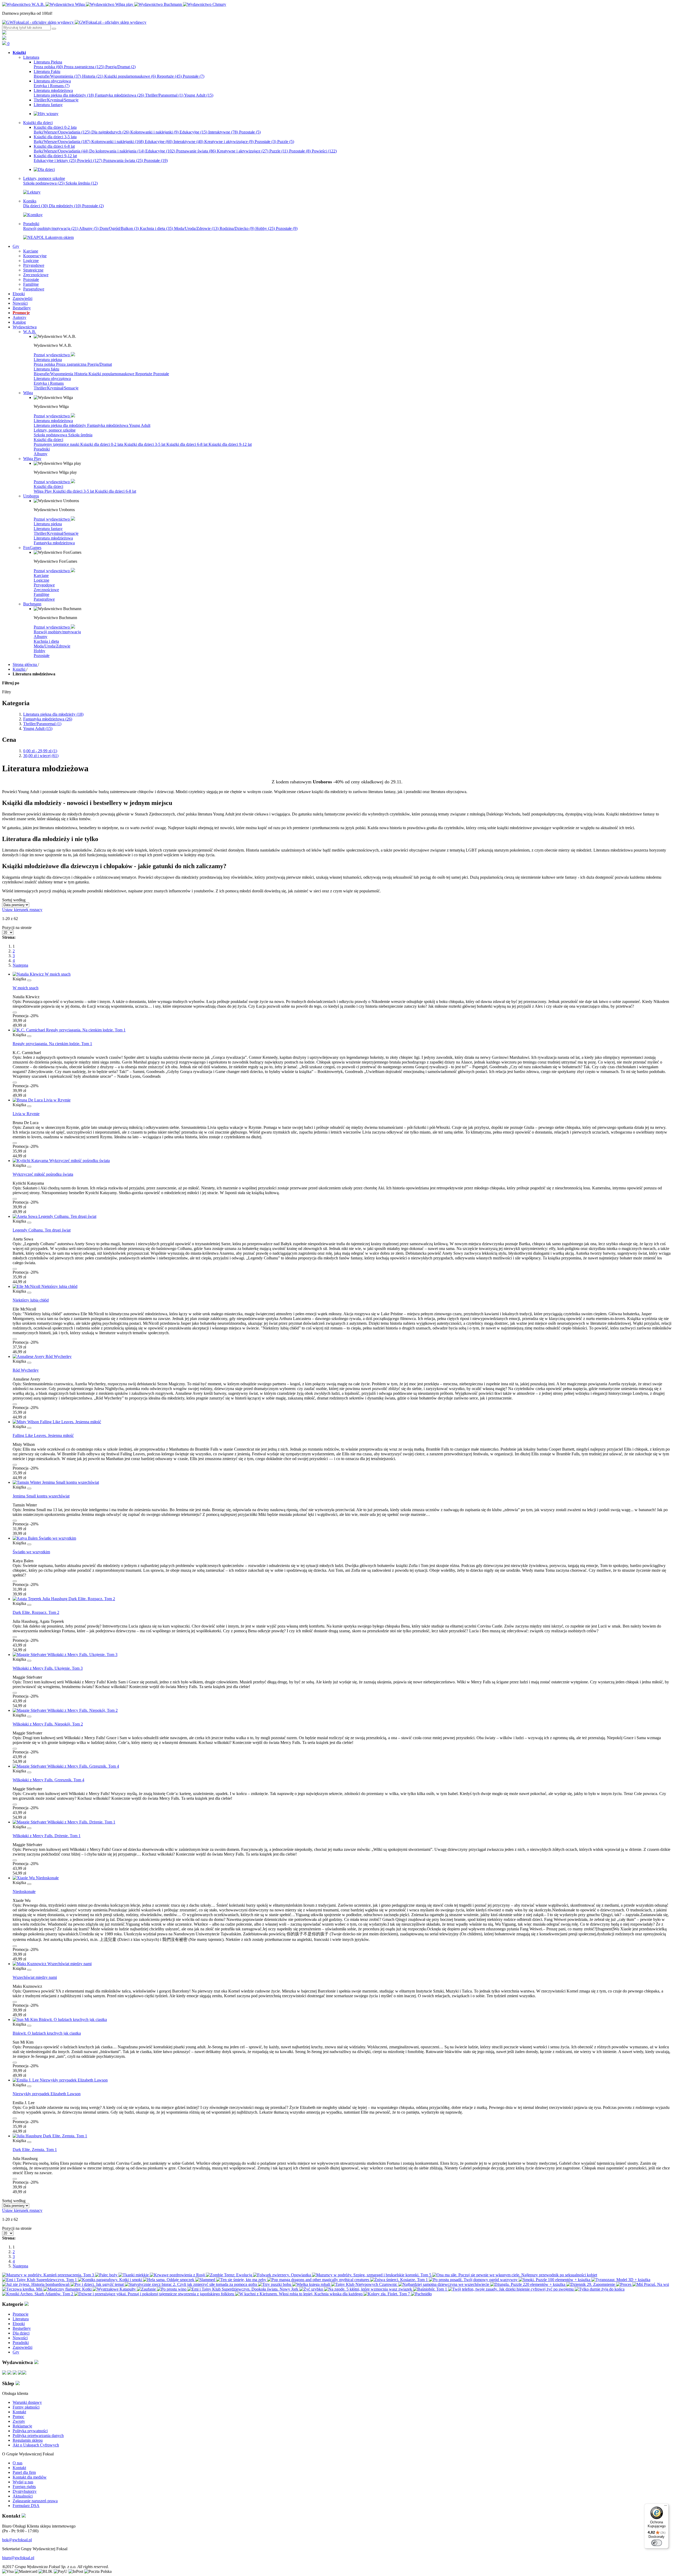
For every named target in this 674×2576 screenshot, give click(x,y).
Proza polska (48, 67)
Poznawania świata (123, 160)
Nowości (20, 2338)
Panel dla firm (24, 2472)
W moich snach (26, 988)
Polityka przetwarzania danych (38, 2436)
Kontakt (19, 2412)
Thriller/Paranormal (164, 95)
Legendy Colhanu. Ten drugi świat (42, 1230)
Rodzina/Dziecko (237, 228)
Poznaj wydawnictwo (52, 355)
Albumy (89, 228)
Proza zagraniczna (84, 67)
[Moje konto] (4, 33)
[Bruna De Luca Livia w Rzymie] (42, 1100)
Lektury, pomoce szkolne (55, 430)
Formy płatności (26, 2407)
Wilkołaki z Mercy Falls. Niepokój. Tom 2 (48, 1724)
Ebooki (19, 2324)
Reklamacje (22, 2426)
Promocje (21, 2314)
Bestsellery (22, 2328)
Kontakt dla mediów (30, 2477)
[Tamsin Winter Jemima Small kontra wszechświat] (56, 1482)
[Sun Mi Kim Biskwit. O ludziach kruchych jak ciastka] (60, 2019)
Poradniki (42, 449)
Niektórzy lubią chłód (31, 1300)
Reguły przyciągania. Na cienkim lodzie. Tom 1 (52, 1044)
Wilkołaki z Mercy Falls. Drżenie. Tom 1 (47, 1836)
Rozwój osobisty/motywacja (51, 228)
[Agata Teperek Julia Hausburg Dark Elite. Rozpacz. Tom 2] (64, 1599)
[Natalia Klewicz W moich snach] (42, 974)
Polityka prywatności (30, 2431)
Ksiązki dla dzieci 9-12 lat (230, 444)
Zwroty (19, 2421)
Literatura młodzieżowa (53, 421)
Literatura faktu (46, 369)
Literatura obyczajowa (52, 379)
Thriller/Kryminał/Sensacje (56, 388)
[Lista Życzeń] (4, 38)
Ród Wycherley (26, 1370)
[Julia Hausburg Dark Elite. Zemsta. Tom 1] (50, 2136)
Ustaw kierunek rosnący (22, 910)
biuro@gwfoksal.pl (18, 2558)
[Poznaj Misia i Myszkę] (44, 169)
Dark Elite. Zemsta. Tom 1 (35, 2150)
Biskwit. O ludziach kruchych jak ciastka (47, 2033)
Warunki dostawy (27, 2402)
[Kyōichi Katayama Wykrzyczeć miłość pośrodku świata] (61, 1161)
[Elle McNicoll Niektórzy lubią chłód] (45, 1286)
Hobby (265, 228)
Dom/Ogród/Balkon (119, 228)
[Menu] (666, 2507)
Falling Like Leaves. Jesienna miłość (43, 1435)
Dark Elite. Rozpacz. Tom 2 (36, 1612)
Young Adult (199, 95)
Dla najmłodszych (110, 132)
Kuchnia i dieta (156, 228)
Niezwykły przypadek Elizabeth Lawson (47, 2094)
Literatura (21, 2319)
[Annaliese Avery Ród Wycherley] (42, 1356)
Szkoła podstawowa (44, 183)
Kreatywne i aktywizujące (229, 142)
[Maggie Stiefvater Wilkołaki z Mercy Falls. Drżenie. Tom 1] (64, 1822)
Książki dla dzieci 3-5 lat (145, 444)
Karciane (41, 575)
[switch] (657, 2543)
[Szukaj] (54, 29)
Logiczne (41, 580)
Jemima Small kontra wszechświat (41, 1496)
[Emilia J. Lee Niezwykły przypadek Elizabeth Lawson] (60, 2080)
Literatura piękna (48, 360)
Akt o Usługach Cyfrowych (36, 2445)
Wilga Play (43, 491)
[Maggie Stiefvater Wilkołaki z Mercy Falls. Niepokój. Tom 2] (65, 1710)
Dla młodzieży (65, 206)
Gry (16, 2352)
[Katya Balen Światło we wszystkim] (44, 1538)
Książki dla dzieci (48, 440)
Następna (20, 965)
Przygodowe (44, 585)
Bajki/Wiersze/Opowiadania (62, 132)
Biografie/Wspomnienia (57, 76)
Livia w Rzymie (26, 1114)
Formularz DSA (26, 2506)
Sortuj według (14, 900)
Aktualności (23, 2496)
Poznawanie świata (196, 151)
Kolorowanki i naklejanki (154, 132)
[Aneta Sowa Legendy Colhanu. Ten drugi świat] (54, 1216)
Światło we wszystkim (31, 1552)
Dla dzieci (36, 206)
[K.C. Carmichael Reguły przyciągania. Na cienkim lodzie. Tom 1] (69, 1030)
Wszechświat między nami (35, 1977)
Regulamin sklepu (28, 2440)
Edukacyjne (193, 132)
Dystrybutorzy (25, 2491)
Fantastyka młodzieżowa (120, 95)
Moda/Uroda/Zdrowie (196, 228)
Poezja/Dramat (120, 67)
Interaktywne (223, 132)
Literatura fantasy (48, 529)
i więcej (41, 756)
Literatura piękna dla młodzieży (64, 95)
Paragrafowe (44, 599)
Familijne (41, 594)
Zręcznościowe (46, 590)
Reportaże (169, 76)
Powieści (324, 151)
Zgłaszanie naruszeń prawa (35, 2501)
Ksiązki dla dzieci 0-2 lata (102, 444)
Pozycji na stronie (17, 928)
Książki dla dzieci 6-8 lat (187, 444)
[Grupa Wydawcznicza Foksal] (74, 22)
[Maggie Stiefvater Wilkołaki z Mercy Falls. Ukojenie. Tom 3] (65, 1655)
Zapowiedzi (23, 2347)
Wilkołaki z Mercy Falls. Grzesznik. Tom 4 (48, 1780)
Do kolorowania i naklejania (117, 151)
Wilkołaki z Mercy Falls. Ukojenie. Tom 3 (48, 1668)
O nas (18, 2463)
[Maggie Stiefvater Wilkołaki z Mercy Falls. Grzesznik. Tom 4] (66, 1766)
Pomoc (18, 2417)
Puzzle (286, 142)
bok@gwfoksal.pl (17, 2540)
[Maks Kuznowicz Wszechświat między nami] (52, 1964)
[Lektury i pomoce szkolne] (32, 192)
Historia (93, 76)
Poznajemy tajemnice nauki (57, 444)
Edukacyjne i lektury (55, 160)
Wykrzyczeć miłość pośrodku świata (43, 1174)
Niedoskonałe (24, 1892)
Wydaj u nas (23, 2482)
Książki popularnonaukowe (130, 76)
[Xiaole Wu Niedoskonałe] (36, 1878)
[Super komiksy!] (33, 215)
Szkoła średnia (82, 183)
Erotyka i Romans (52, 86)
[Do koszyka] (15, 1012)
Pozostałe (194, 76)
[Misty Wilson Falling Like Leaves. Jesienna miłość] (57, 1422)
